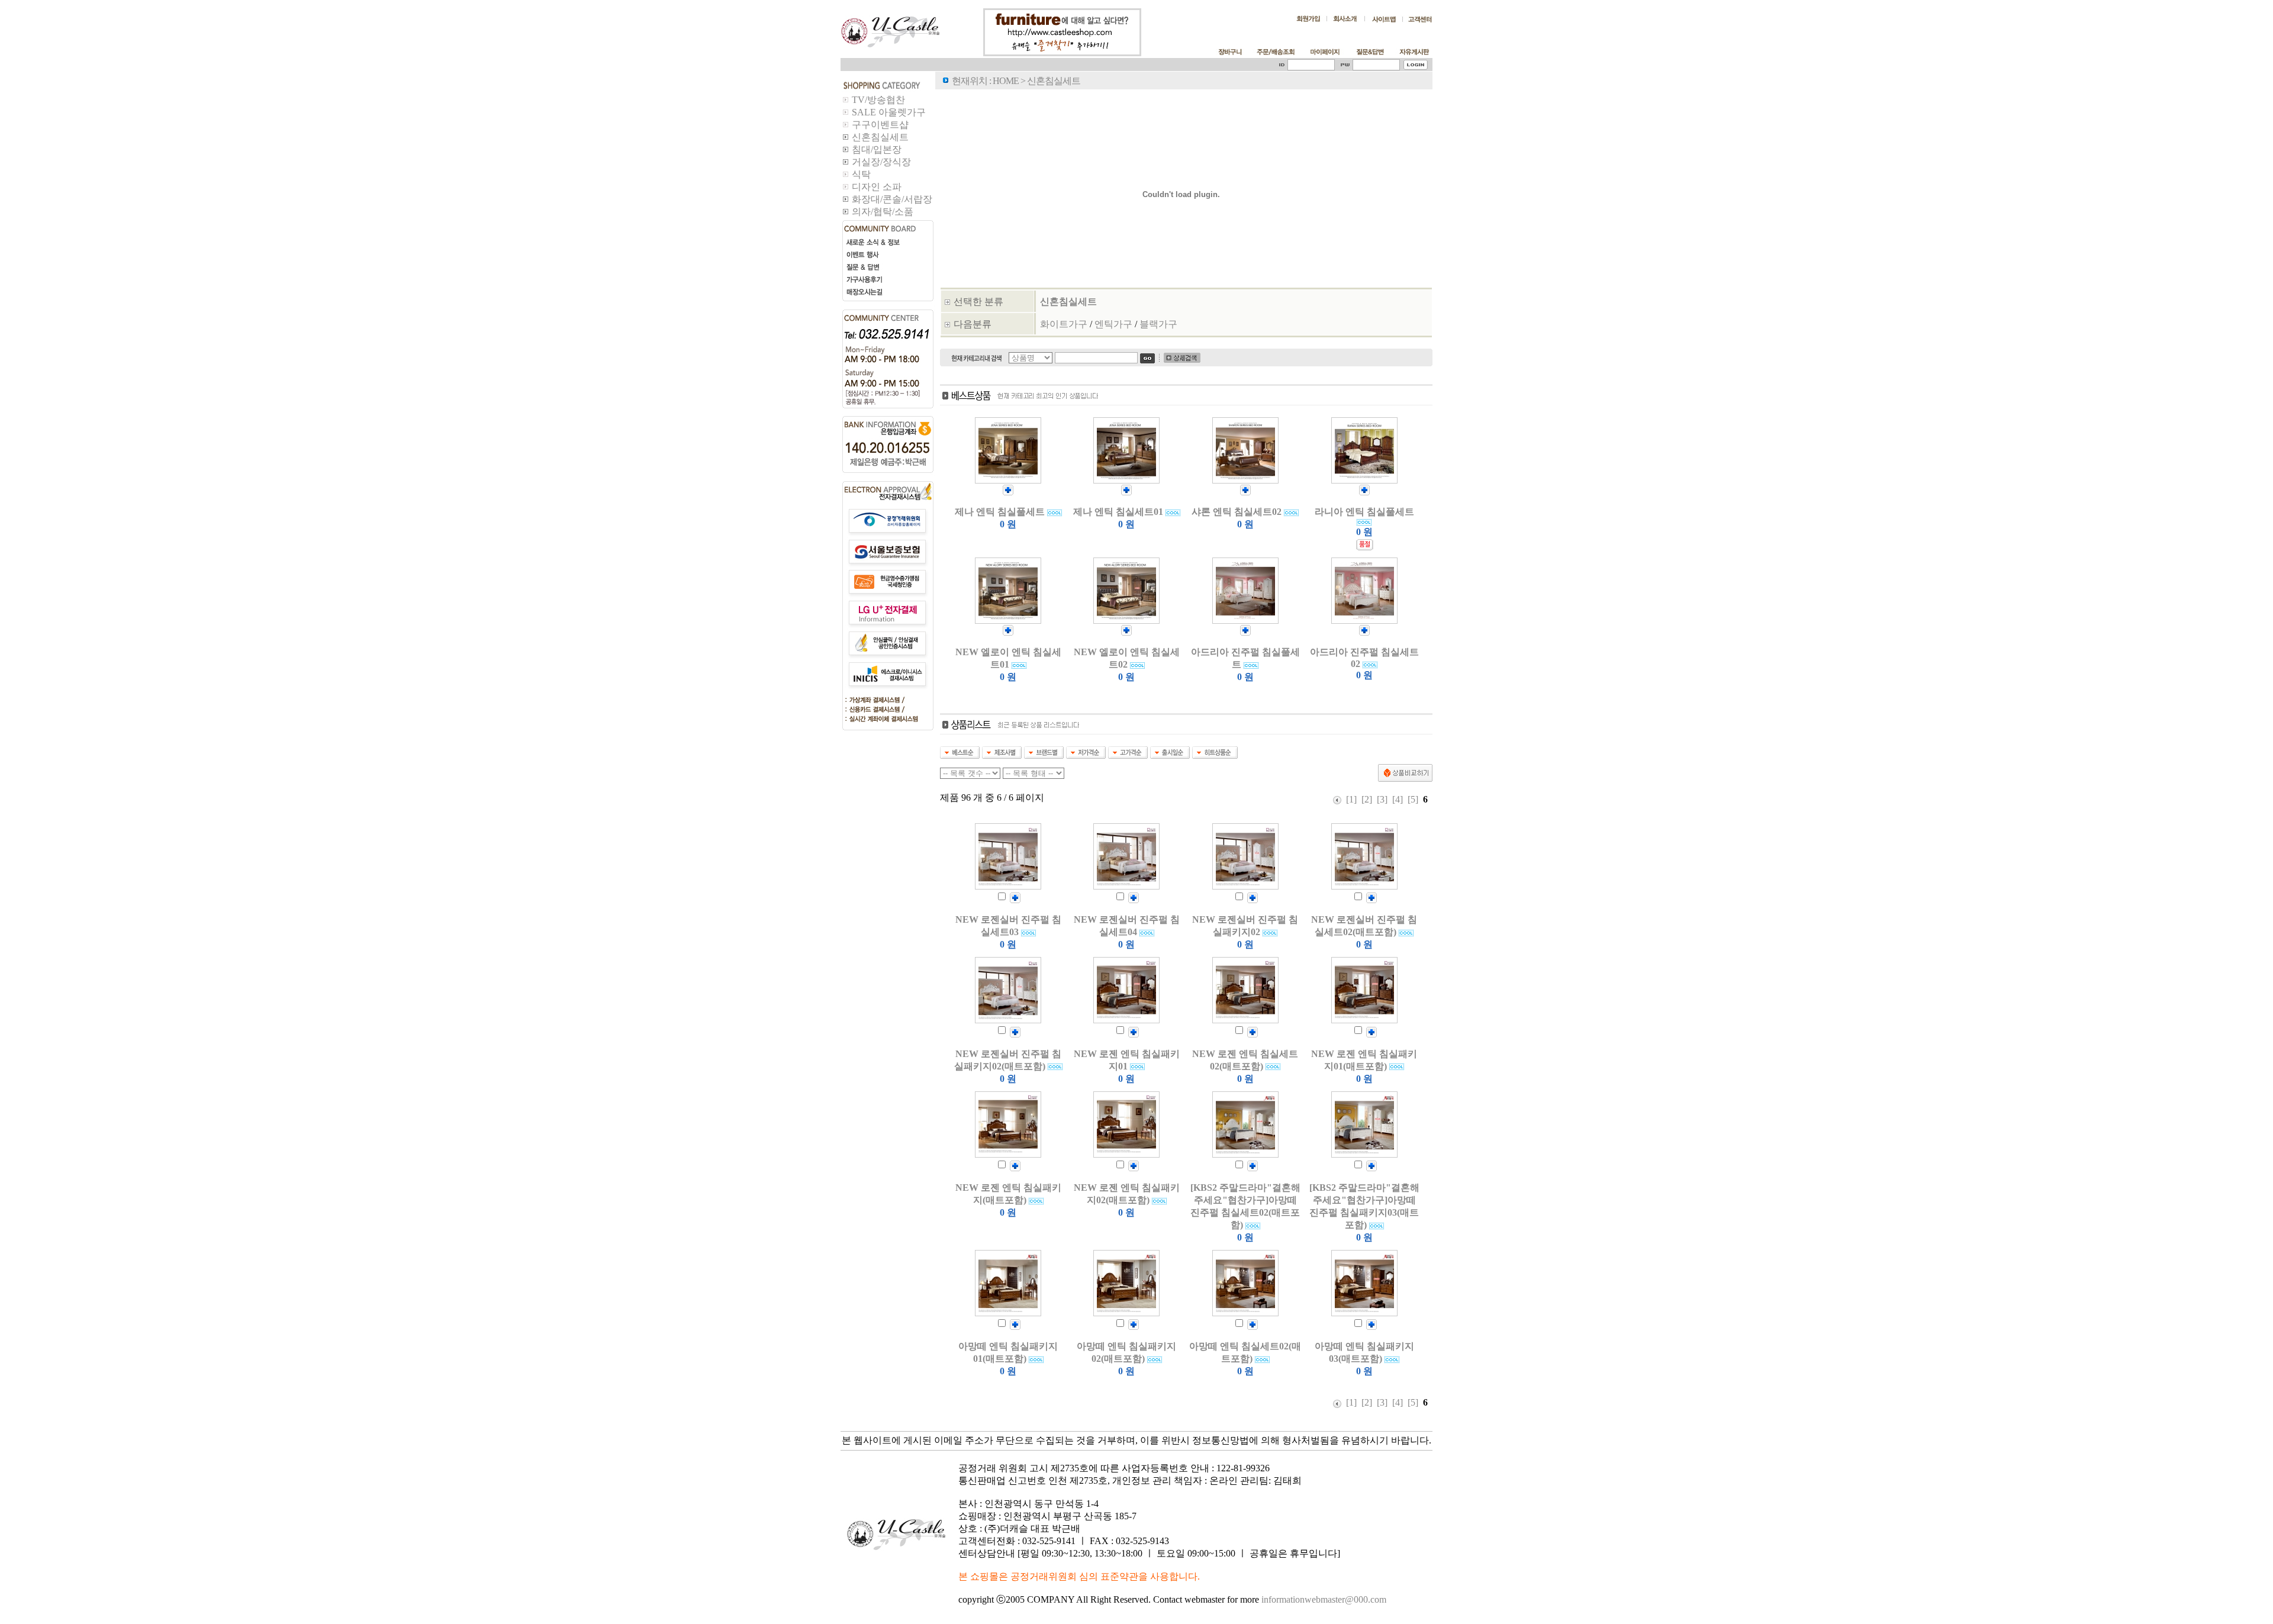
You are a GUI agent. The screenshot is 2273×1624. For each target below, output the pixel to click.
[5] (1413, 799)
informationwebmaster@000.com (1324, 1599)
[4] (1398, 799)
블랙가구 (1158, 324)
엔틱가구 (1113, 324)
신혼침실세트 (1068, 302)
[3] (1382, 799)
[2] (1367, 799)
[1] (1351, 799)
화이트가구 (1064, 324)
